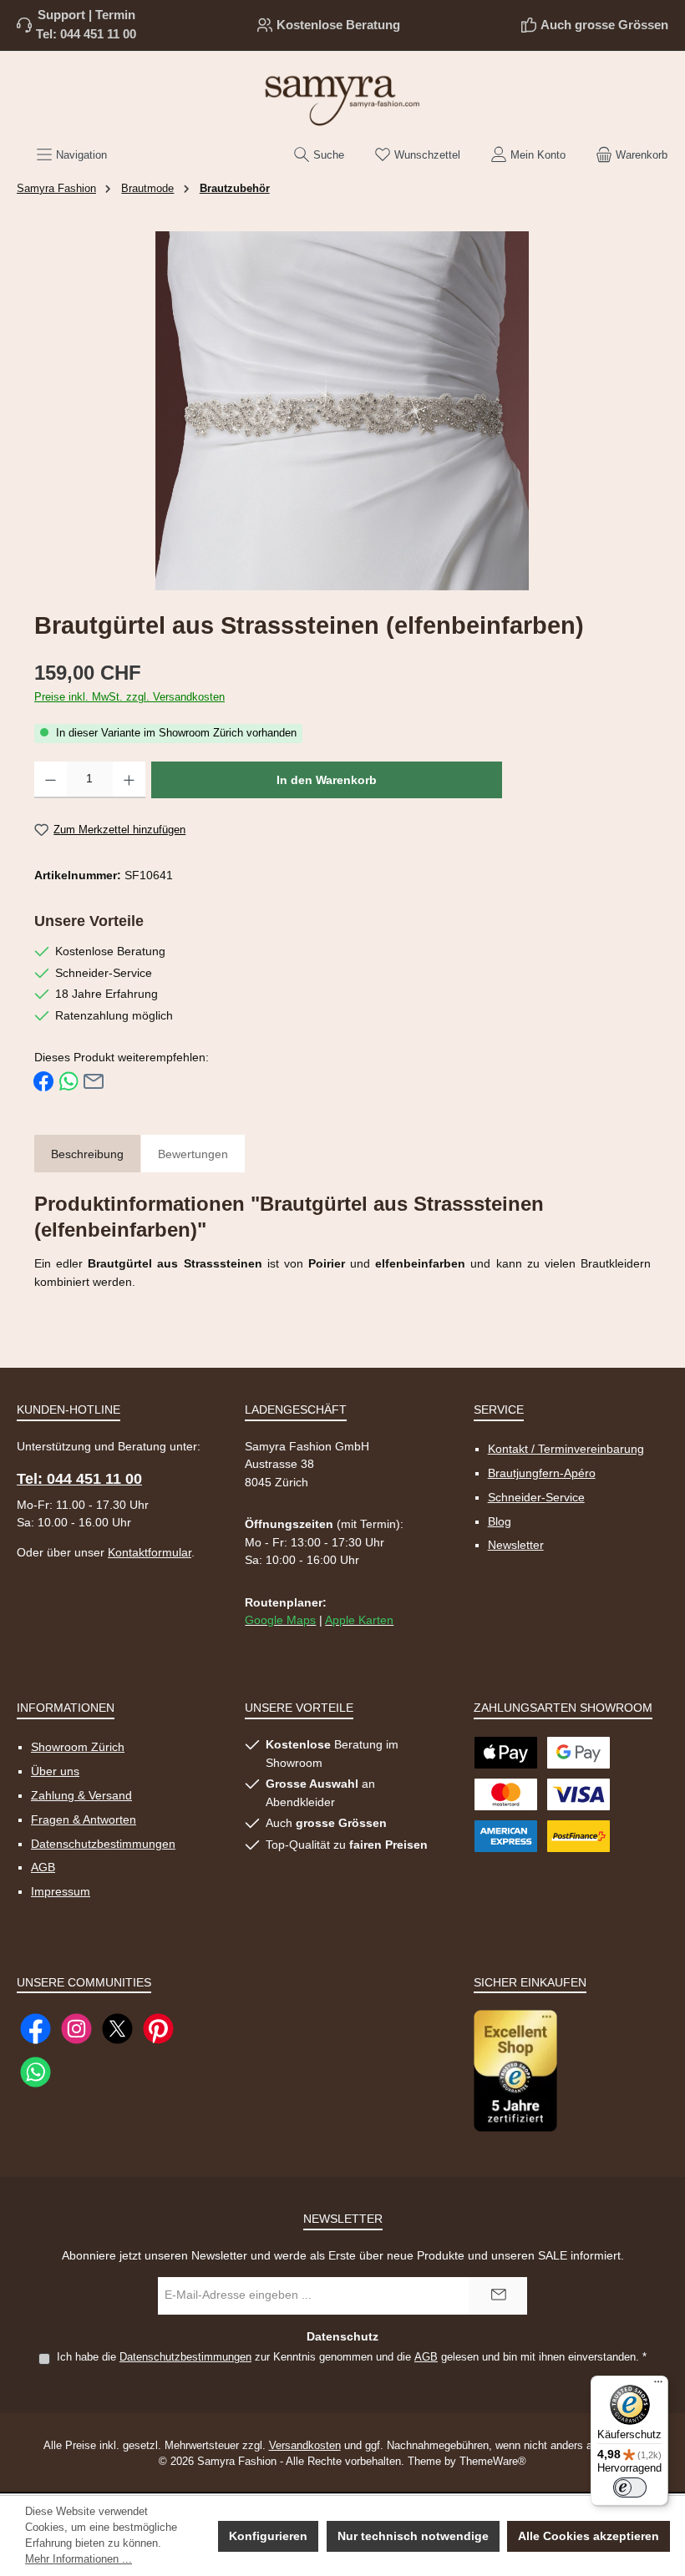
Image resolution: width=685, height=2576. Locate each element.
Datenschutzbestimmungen (103, 1844)
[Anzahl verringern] (51, 780)
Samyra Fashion (56, 189)
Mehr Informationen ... (79, 2559)
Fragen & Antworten (84, 1819)
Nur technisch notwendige (413, 2536)
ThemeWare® (493, 2462)
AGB (43, 1867)
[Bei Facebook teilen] (43, 1081)
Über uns (55, 1771)
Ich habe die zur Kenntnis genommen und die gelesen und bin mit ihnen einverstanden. (352, 2357)
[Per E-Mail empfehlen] (94, 1081)
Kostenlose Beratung (338, 25)
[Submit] (498, 2296)
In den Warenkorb (327, 780)
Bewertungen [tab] (193, 1154)
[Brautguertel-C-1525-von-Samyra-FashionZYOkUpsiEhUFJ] (342, 411)
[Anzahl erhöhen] (129, 780)
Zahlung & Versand (81, 1795)
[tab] (87, 1155)
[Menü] (658, 2386)
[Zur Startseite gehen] (342, 99)
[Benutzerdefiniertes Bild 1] (515, 2070)
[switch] (630, 2487)
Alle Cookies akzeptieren (589, 2536)
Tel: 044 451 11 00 (86, 34)
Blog (500, 1521)
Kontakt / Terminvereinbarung (566, 1449)
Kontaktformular (150, 1552)
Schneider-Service (536, 1497)
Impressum (61, 1891)
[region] (342, 411)
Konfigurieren (268, 2536)
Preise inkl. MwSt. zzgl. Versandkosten (129, 697)
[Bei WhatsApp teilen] (68, 1081)
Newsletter (516, 1545)
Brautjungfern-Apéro (542, 1473)
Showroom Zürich (78, 1747)
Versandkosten (305, 2446)
